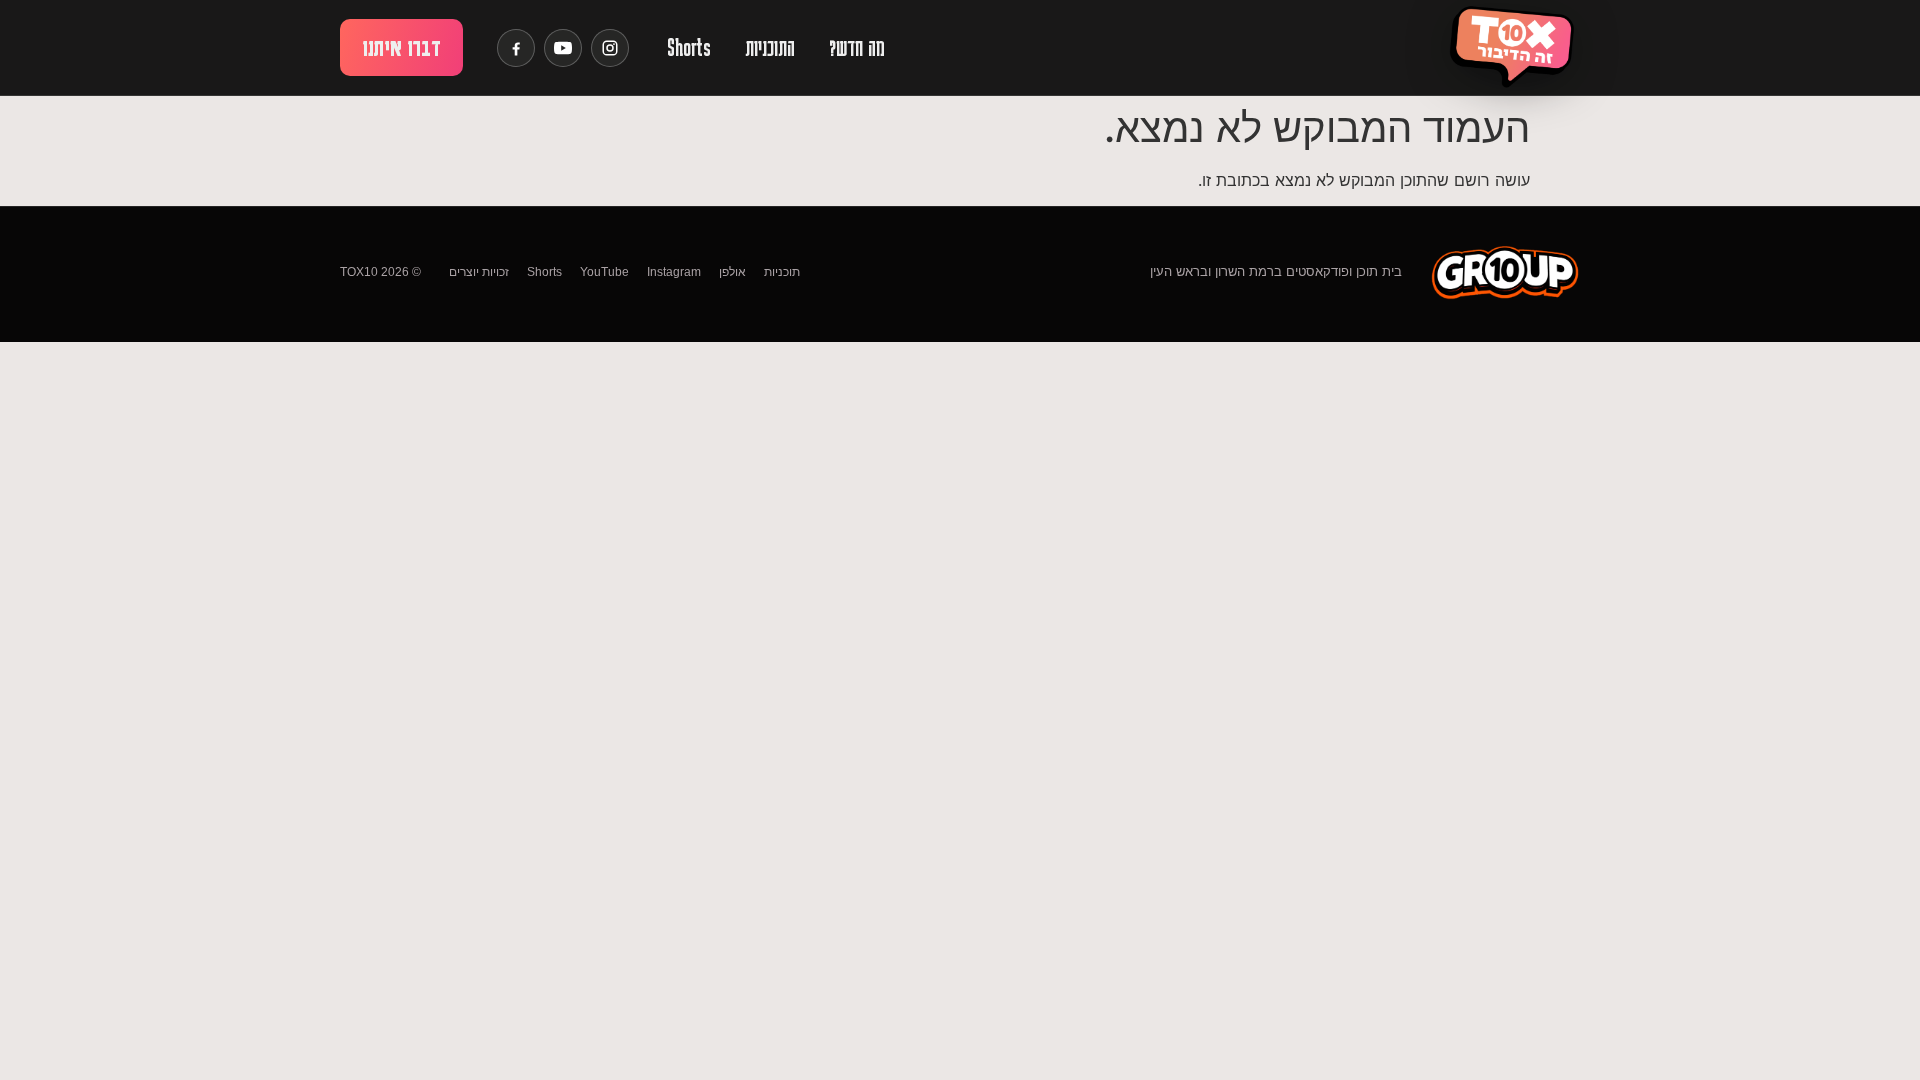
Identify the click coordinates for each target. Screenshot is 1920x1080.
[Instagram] (610, 48)
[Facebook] (516, 48)
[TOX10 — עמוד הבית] (1511, 48)
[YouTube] (563, 48)
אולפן (732, 272)
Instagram (674, 272)
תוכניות (782, 272)
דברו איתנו (401, 47)
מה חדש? (857, 47)
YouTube (604, 272)
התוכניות (770, 47)
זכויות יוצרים (479, 272)
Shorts (689, 47)
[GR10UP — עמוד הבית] (1505, 271)
